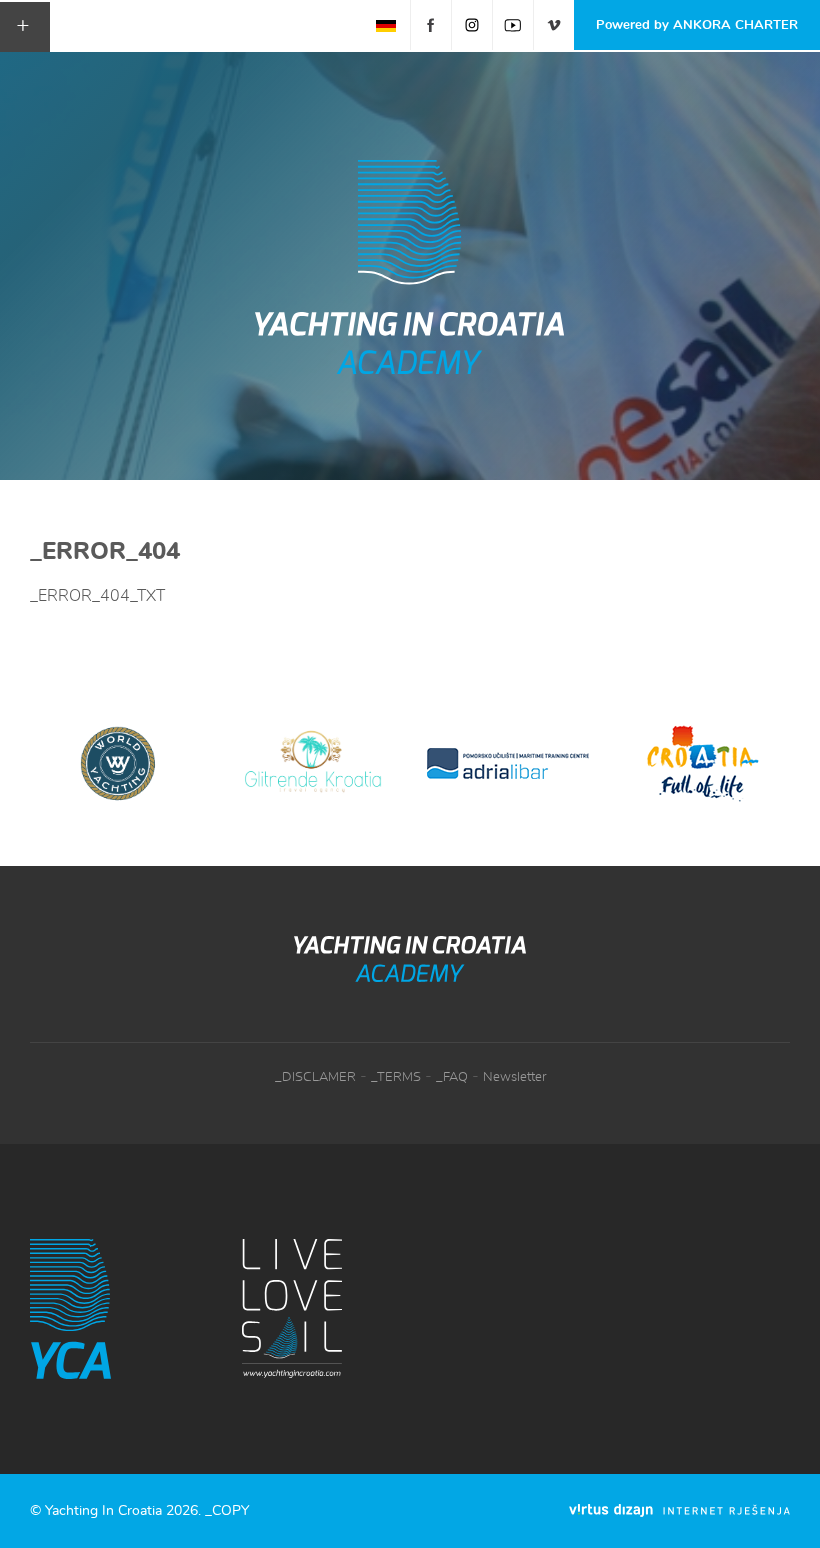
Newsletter (514, 1077)
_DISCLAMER (315, 1077)
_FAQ (452, 1077)
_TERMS (396, 1077)
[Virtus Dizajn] (679, 1510)
